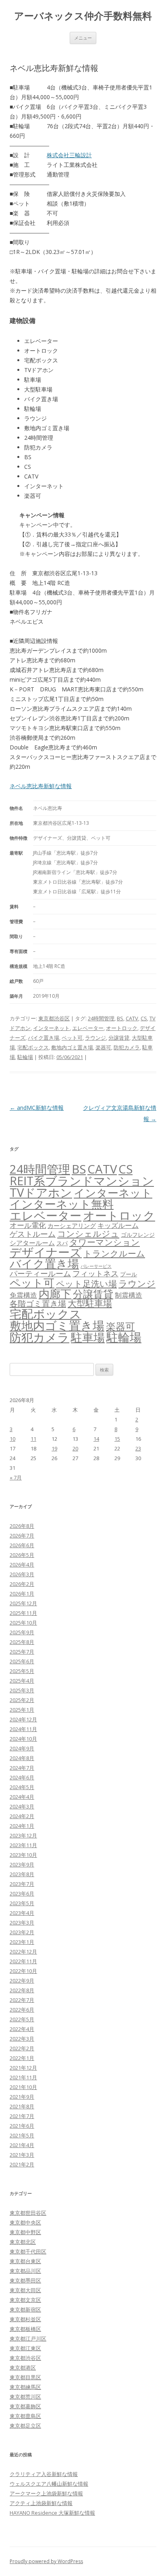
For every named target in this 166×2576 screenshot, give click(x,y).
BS (120, 1018)
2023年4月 (22, 1913)
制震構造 (129, 1295)
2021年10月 (23, 2087)
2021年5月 (22, 2135)
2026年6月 (22, 1545)
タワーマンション (105, 1242)
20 (75, 1448)
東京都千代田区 (28, 2251)
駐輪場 (25, 1057)
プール (129, 1274)
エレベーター (88, 1028)
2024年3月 (22, 1806)
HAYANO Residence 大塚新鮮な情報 (52, 2513)
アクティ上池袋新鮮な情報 (41, 2503)
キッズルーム (118, 1225)
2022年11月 (23, 1961)
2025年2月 (22, 1700)
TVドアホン (41, 1192)
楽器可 (103, 1047)
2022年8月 (22, 1990)
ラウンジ (95, 1038)
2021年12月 (23, 2068)
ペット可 (72, 1038)
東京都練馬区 (25, 2387)
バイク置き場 (44, 1038)
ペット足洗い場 (86, 1284)
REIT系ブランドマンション (82, 1181)
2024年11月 (23, 1729)
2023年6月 (22, 1894)
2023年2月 (22, 1932)
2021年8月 (22, 2106)
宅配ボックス (33, 1047)
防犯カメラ (127, 1047)
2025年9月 (22, 1632)
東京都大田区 (25, 2290)
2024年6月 (22, 1777)
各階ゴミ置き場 (38, 1304)
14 (96, 1439)
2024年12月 (23, 1719)
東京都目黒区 (25, 2377)
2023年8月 (22, 1874)
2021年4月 (22, 2145)
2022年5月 (22, 2019)
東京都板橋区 (25, 2329)
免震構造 (23, 1295)
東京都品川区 (25, 2271)
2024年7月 (22, 1768)
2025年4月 (22, 1681)
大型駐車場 (90, 1303)
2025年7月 (22, 1652)
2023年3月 (22, 1923)
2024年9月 (22, 1748)
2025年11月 (23, 1613)
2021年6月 (22, 2126)
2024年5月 (22, 1787)
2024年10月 (23, 1739)
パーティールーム (40, 1273)
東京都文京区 (25, 2300)
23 (138, 1448)
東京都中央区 (25, 2222)
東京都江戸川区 (28, 2339)
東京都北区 (23, 2242)
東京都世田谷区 (28, 2213)
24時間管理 (101, 1018)
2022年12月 (23, 1952)
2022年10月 (23, 1971)
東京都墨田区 (25, 2281)
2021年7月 (22, 2116)
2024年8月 (22, 1758)
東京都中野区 (25, 2232)
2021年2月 (22, 2164)
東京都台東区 (25, 2261)
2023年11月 (23, 1845)
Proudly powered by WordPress (46, 2561)
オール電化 (28, 1225)
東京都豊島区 (25, 2416)
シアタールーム (32, 1243)
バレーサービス (96, 1266)
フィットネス (95, 1273)
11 (33, 1439)
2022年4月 (22, 2029)
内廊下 (55, 1294)
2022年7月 (22, 2000)
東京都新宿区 (25, 2310)
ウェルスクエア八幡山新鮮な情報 (49, 2484)
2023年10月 (23, 1855)
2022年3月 (22, 2039)
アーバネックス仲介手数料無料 (83, 16)
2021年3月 (22, 2155)
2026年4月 (22, 1565)
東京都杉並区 (25, 2319)
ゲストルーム (33, 1234)
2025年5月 (22, 1671)
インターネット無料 (62, 1204)
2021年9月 (22, 2097)
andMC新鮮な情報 (37, 1108)
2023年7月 (22, 1884)
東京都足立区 (25, 2426)
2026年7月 (22, 1536)
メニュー (83, 38)
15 (117, 1439)
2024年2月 (22, 1816)
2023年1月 (22, 1942)
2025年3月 (22, 1690)
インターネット (51, 1028)
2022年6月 (22, 2010)
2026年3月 (22, 1574)
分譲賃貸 (119, 1038)
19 (54, 1448)
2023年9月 (22, 1864)
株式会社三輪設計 (69, 155)
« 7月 (16, 1477)
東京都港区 (23, 2368)
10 (12, 1439)
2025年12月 (23, 1603)
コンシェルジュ (88, 1233)
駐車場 (88, 1337)
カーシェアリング (72, 1226)
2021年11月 (23, 2077)
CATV (132, 1018)
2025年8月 (22, 1642)
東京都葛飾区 (25, 2406)
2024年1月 (22, 1826)
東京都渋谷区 (54, 1018)
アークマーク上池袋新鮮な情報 (46, 2493)
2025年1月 (22, 1710)
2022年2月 (22, 2048)
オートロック (122, 1028)
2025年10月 (23, 1623)
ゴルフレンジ (138, 1235)
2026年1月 (22, 1594)
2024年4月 (22, 1797)
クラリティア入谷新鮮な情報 (44, 2474)
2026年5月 (22, 1555)
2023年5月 (22, 1903)
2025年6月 (22, 1661)
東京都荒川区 (25, 2397)
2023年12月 (23, 1835)
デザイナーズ (46, 1252)
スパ (62, 1243)
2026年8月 (22, 1526)
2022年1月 (22, 2058)
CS (144, 1018)
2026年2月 (22, 1584)
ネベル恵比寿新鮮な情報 (41, 786)
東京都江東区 (25, 2348)
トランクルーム (114, 1253)
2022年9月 (22, 1981)
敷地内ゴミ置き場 (72, 1047)
